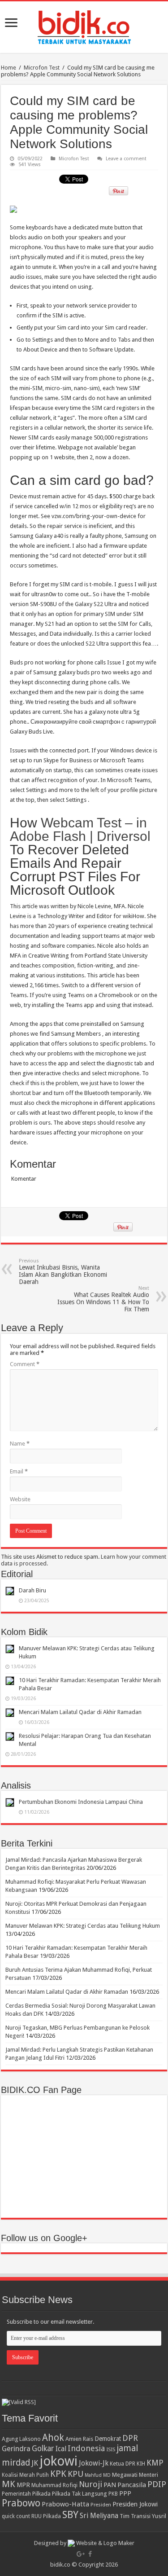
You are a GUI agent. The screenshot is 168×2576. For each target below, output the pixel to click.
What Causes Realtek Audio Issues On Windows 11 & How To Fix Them (103, 1299)
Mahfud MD (98, 2475)
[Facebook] (90, 2554)
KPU (75, 2474)
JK (35, 2463)
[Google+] (81, 2554)
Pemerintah (16, 2494)
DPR (130, 2438)
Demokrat (108, 2439)
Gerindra (16, 2449)
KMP (155, 2463)
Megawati (125, 2475)
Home (9, 68)
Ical (61, 2449)
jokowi (58, 2461)
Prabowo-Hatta (65, 2504)
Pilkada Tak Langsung (80, 2494)
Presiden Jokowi (135, 2504)
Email (19, 1471)
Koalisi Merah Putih (25, 2475)
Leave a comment (126, 159)
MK (9, 2484)
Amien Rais (79, 2439)
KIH (141, 2464)
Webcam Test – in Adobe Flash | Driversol (80, 829)
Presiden (101, 2505)
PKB (113, 2494)
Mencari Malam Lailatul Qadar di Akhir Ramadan (80, 1712)
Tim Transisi (135, 2516)
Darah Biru (32, 1590)
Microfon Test (42, 68)
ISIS (111, 2449)
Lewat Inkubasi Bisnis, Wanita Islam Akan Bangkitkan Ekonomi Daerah (63, 1272)
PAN (110, 2485)
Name (20, 1444)
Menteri (149, 2475)
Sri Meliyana (99, 2516)
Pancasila (132, 2485)
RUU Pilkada (46, 2516)
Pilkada (41, 2494)
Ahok (53, 2438)
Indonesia (86, 2448)
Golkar (43, 2449)
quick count (16, 2516)
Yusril (159, 2516)
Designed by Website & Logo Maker (84, 2543)
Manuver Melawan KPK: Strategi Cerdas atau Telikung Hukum (83, 1926)
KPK (58, 2474)
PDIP (157, 2484)
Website (20, 1499)
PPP (125, 2493)
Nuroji (90, 2484)
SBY (70, 2514)
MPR (23, 2485)
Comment (25, 1364)
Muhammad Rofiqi (54, 2485)
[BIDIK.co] (84, 26)
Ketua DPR (123, 2464)
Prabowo (21, 2503)
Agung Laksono (21, 2439)
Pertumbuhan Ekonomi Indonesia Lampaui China (81, 1802)
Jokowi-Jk (94, 2463)
